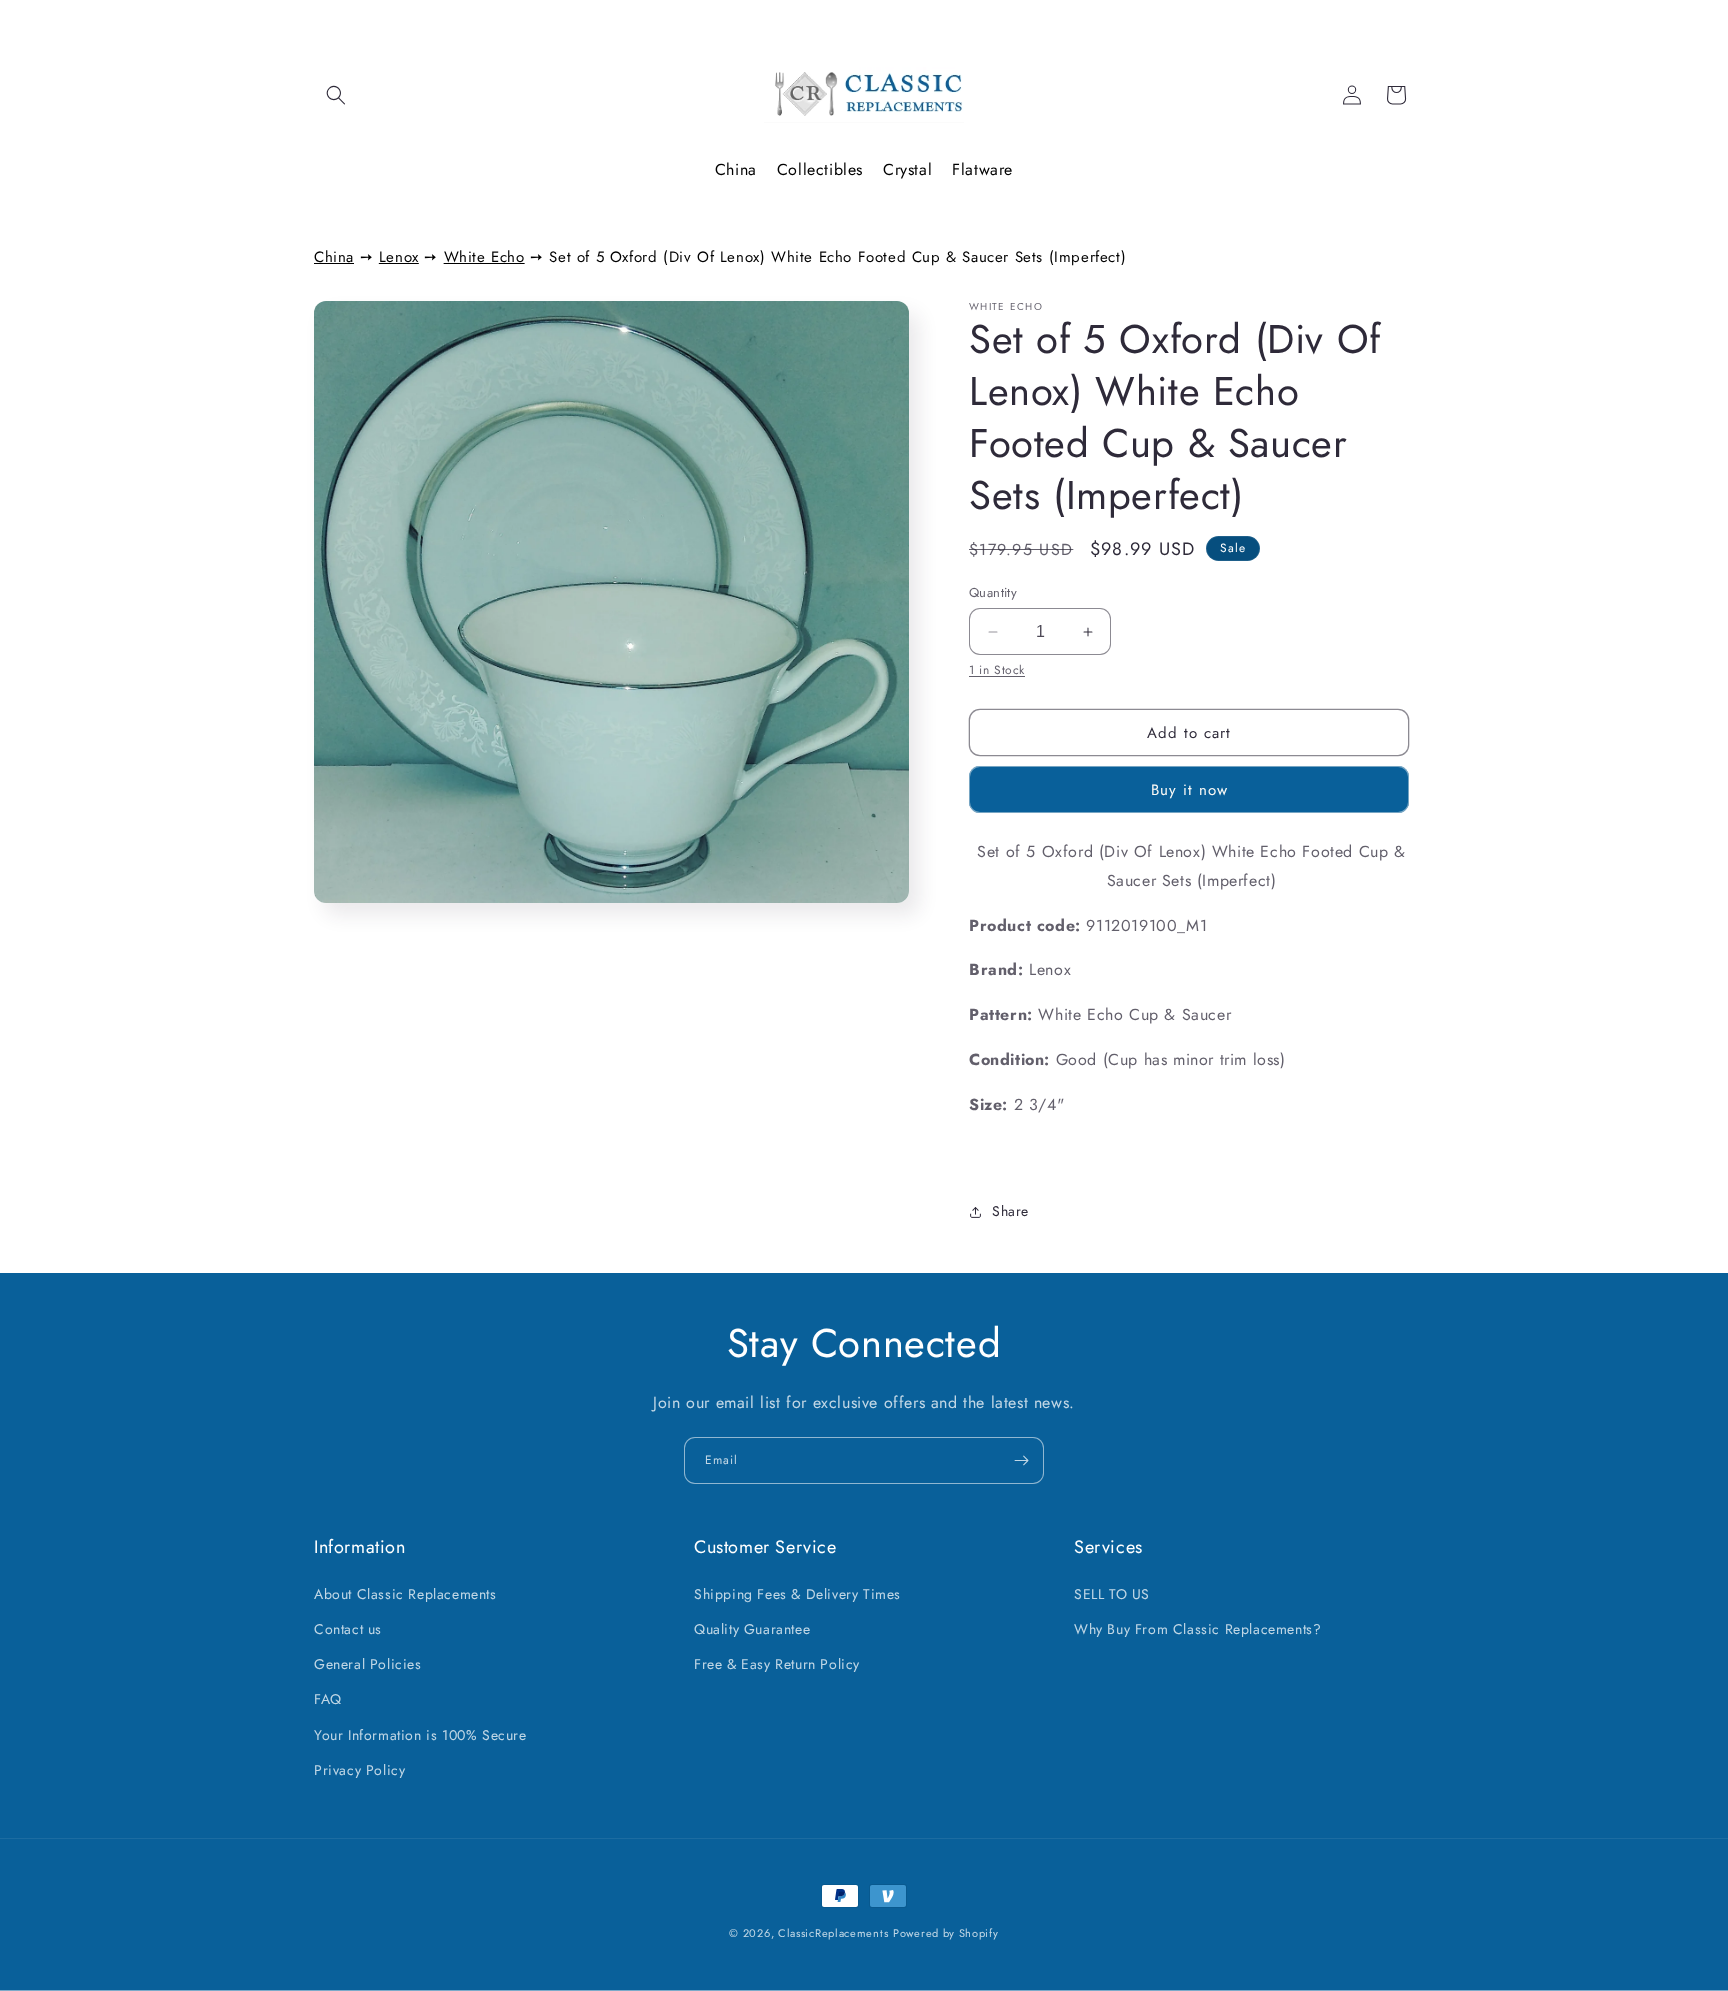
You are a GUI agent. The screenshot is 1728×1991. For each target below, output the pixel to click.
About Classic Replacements (405, 1594)
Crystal (907, 169)
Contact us (348, 1629)
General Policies (368, 1664)
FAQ (328, 1699)
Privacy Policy (359, 1770)
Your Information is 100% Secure (420, 1735)
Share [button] (1010, 1211)
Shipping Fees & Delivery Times (797, 1594)
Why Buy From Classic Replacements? (1197, 1629)
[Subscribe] (1021, 1460)
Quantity (993, 592)
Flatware (982, 169)
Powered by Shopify (946, 1933)
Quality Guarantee (752, 1629)
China (736, 169)
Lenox (399, 257)
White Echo (484, 257)
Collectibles (820, 169)
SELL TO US (1112, 1594)
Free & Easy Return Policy (777, 1664)
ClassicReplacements (833, 1933)
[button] (336, 95)
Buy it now (1189, 790)
